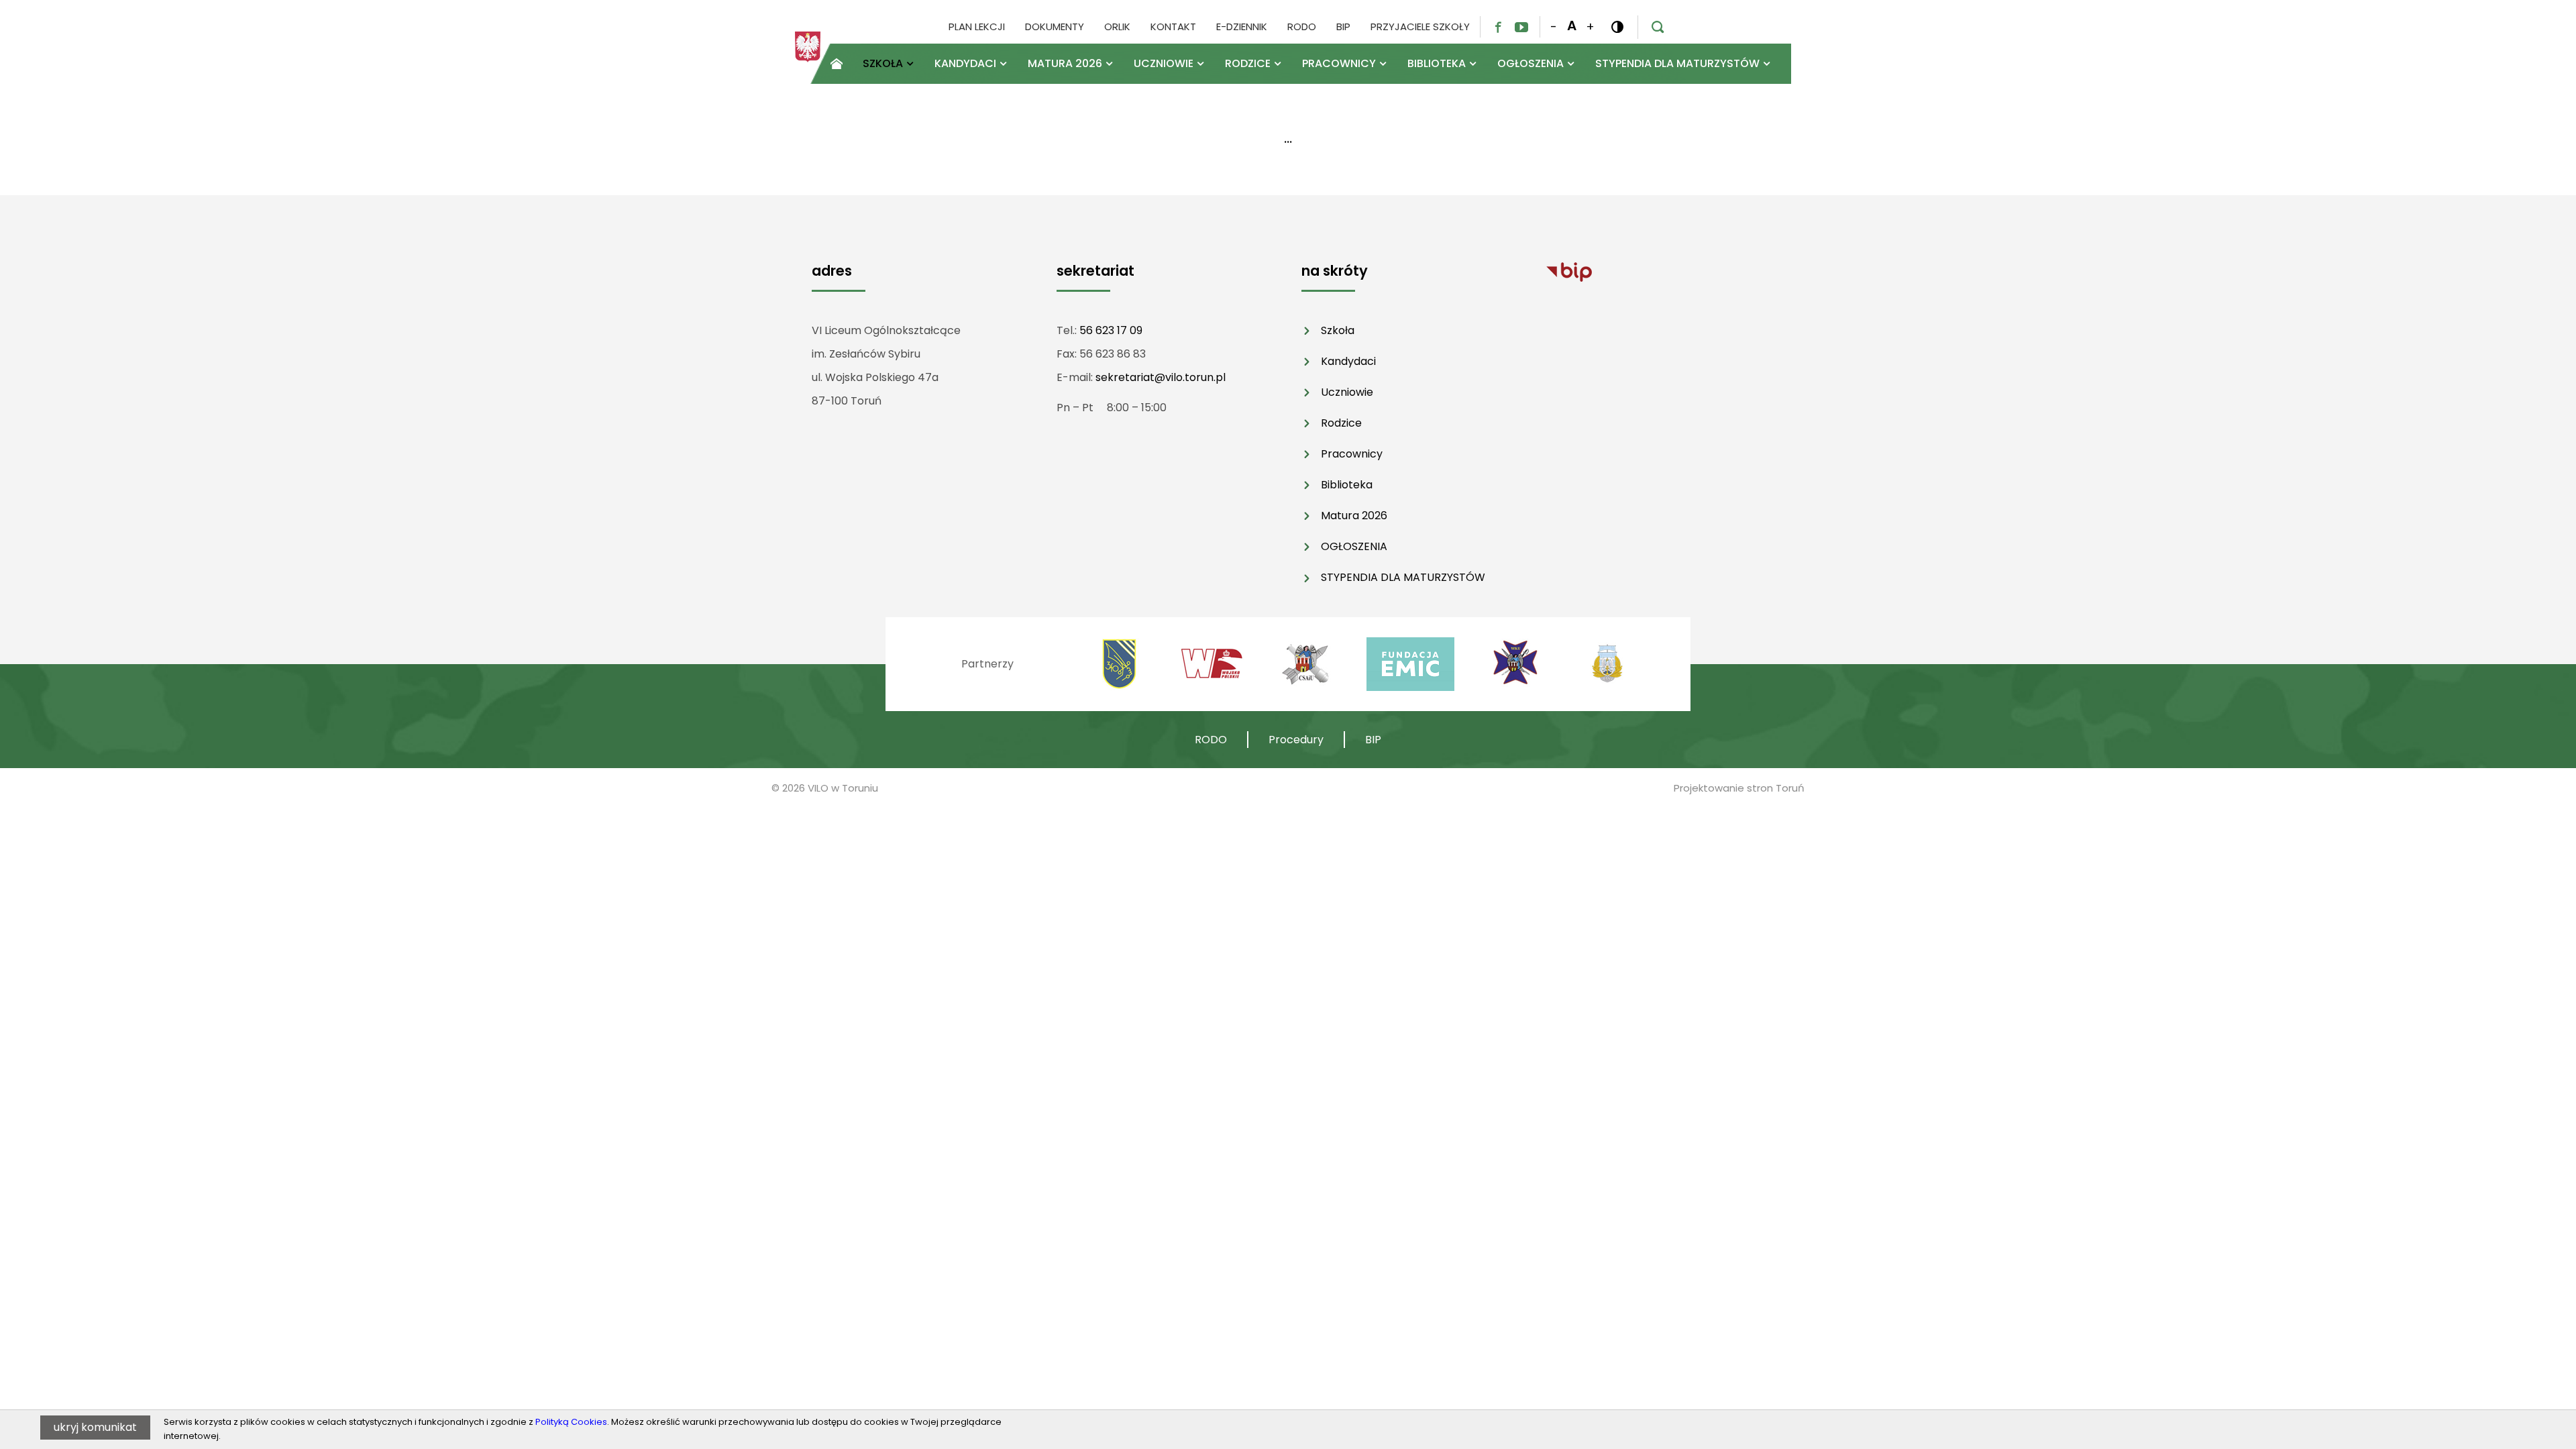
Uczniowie (1347, 392)
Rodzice (1341, 423)
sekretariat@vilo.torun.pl (1161, 377)
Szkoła (1338, 330)
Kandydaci (1348, 361)
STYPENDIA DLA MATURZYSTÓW (1403, 577)
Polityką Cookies (571, 1422)
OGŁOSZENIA (1354, 546)
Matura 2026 (1354, 516)
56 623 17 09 (1111, 330)
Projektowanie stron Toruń (1739, 788)
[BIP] (1569, 271)
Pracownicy (1352, 454)
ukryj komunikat (95, 1427)
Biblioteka (1347, 485)
